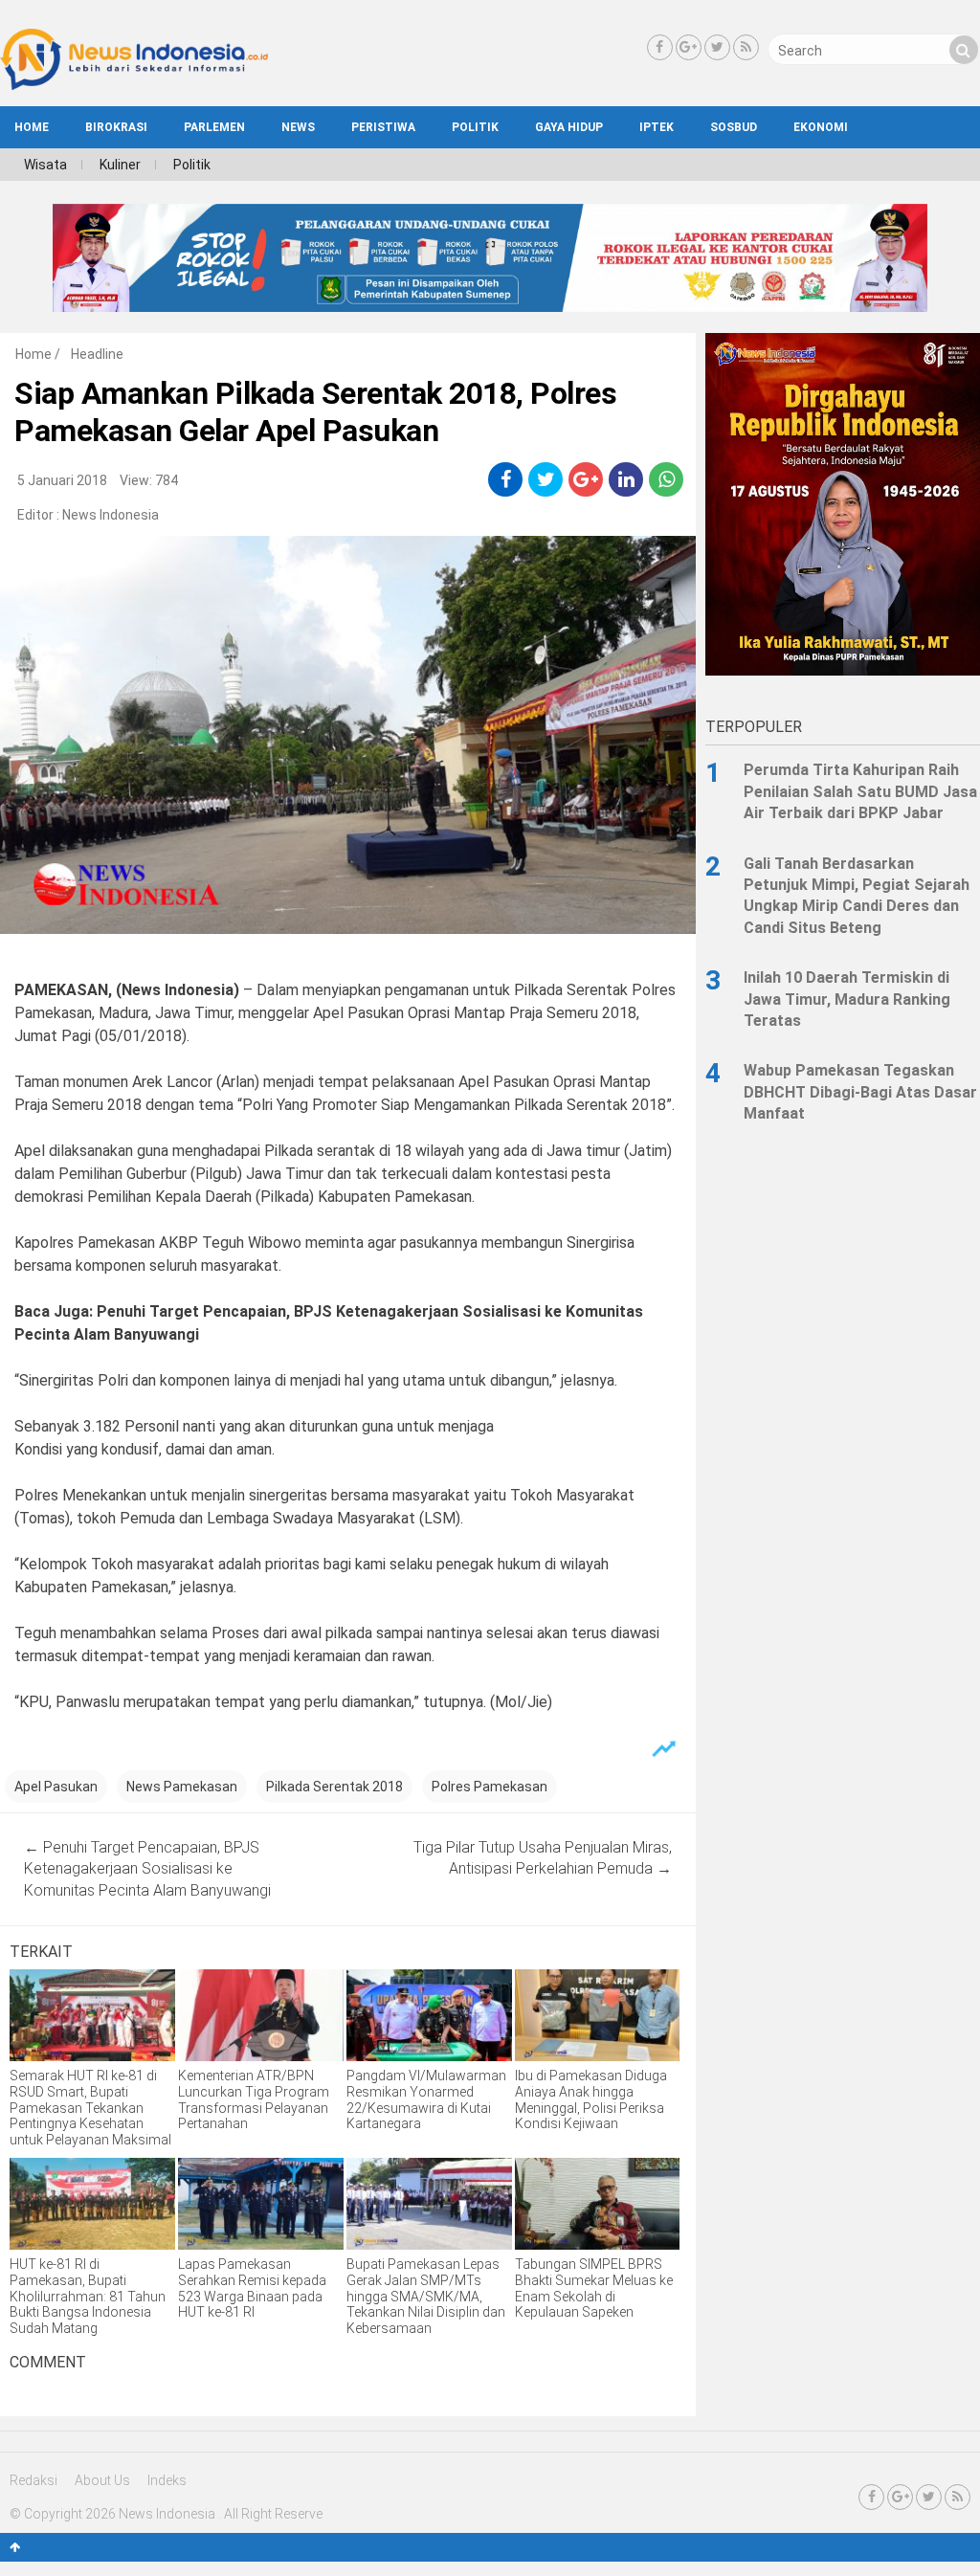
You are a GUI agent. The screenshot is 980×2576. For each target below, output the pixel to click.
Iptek (657, 127)
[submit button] (964, 50)
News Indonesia (111, 515)
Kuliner (120, 165)
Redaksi (33, 2480)
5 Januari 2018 (62, 480)
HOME (32, 127)
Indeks (167, 2480)
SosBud (734, 127)
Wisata (45, 165)
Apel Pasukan (56, 1787)
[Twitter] (717, 47)
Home (33, 354)
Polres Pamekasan (490, 1787)
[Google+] (689, 47)
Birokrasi (116, 127)
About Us (102, 2480)
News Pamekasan (182, 1787)
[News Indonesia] (134, 85)
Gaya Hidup (569, 127)
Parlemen (214, 127)
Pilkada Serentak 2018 (334, 1787)
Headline (97, 354)
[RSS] (746, 47)
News (298, 127)
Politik (475, 127)
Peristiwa (383, 127)
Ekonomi (821, 127)
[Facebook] (660, 47)
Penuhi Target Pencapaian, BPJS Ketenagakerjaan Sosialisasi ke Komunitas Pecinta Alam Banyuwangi (147, 1869)
